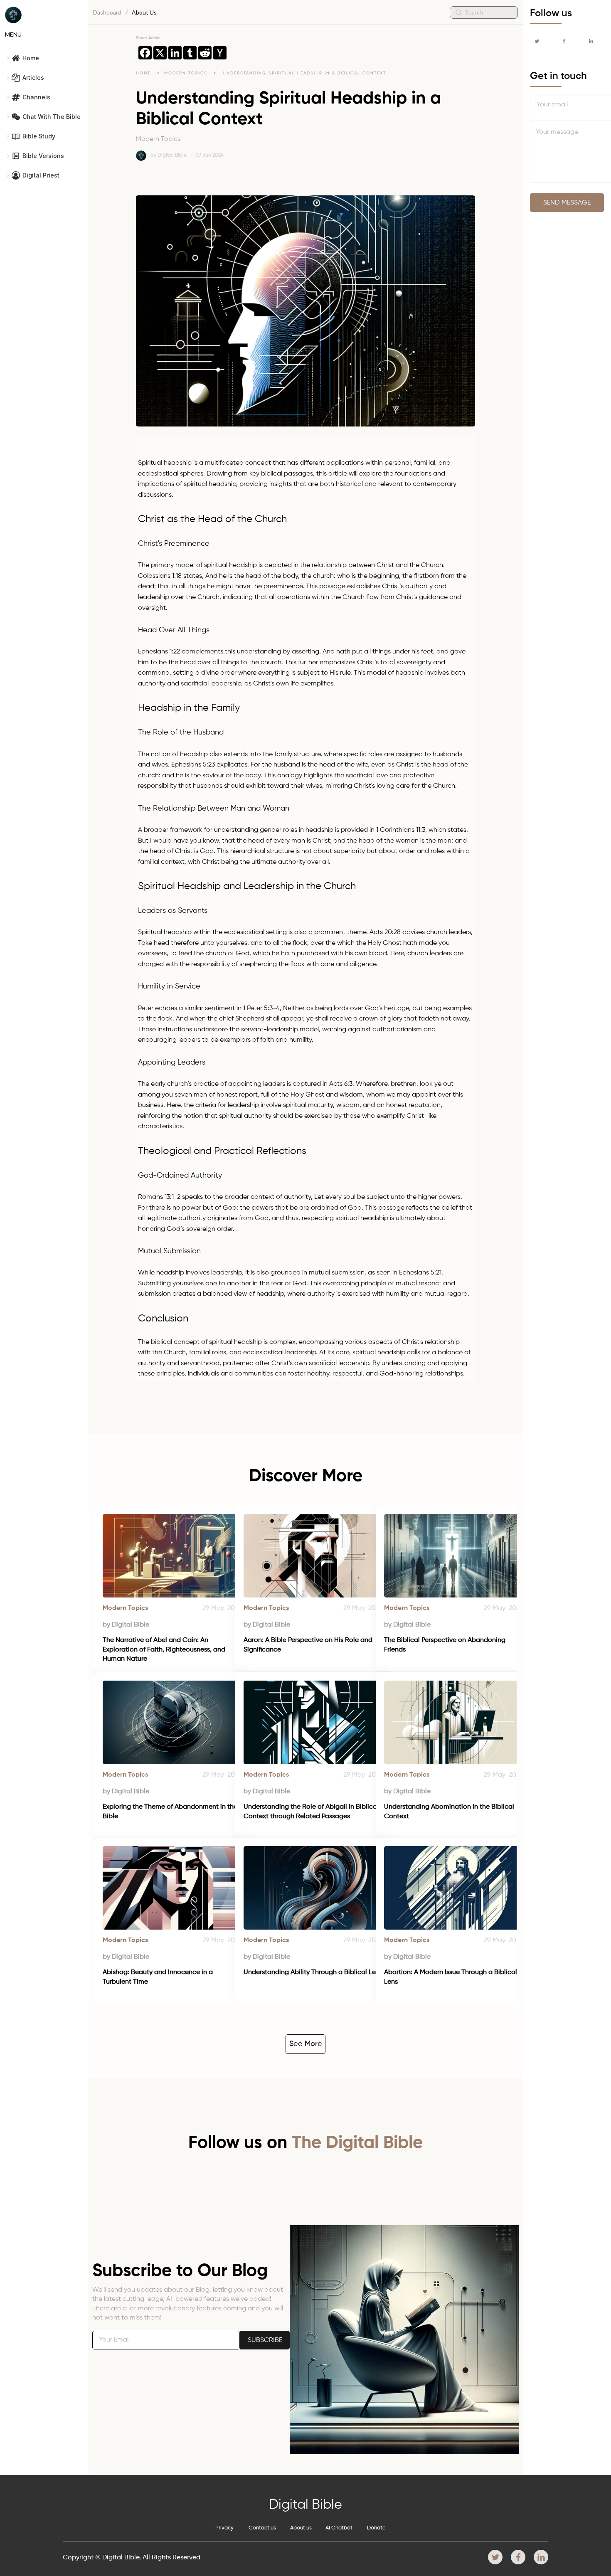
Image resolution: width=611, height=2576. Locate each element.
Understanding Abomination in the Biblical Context (450, 1812)
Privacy (224, 2528)
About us (301, 2528)
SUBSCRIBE (265, 2340)
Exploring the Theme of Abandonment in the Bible (171, 1812)
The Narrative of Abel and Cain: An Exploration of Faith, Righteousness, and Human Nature (165, 1650)
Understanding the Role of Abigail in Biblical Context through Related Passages (312, 1812)
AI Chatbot (339, 2528)
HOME (143, 73)
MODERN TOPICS (187, 73)
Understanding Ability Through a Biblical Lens (313, 1972)
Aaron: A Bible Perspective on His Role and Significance (309, 1645)
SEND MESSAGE (567, 203)
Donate (376, 2528)
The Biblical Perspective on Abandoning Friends (446, 1645)
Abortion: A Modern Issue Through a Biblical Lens (451, 1977)
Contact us (262, 2528)
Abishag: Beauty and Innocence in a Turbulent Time (159, 1977)
